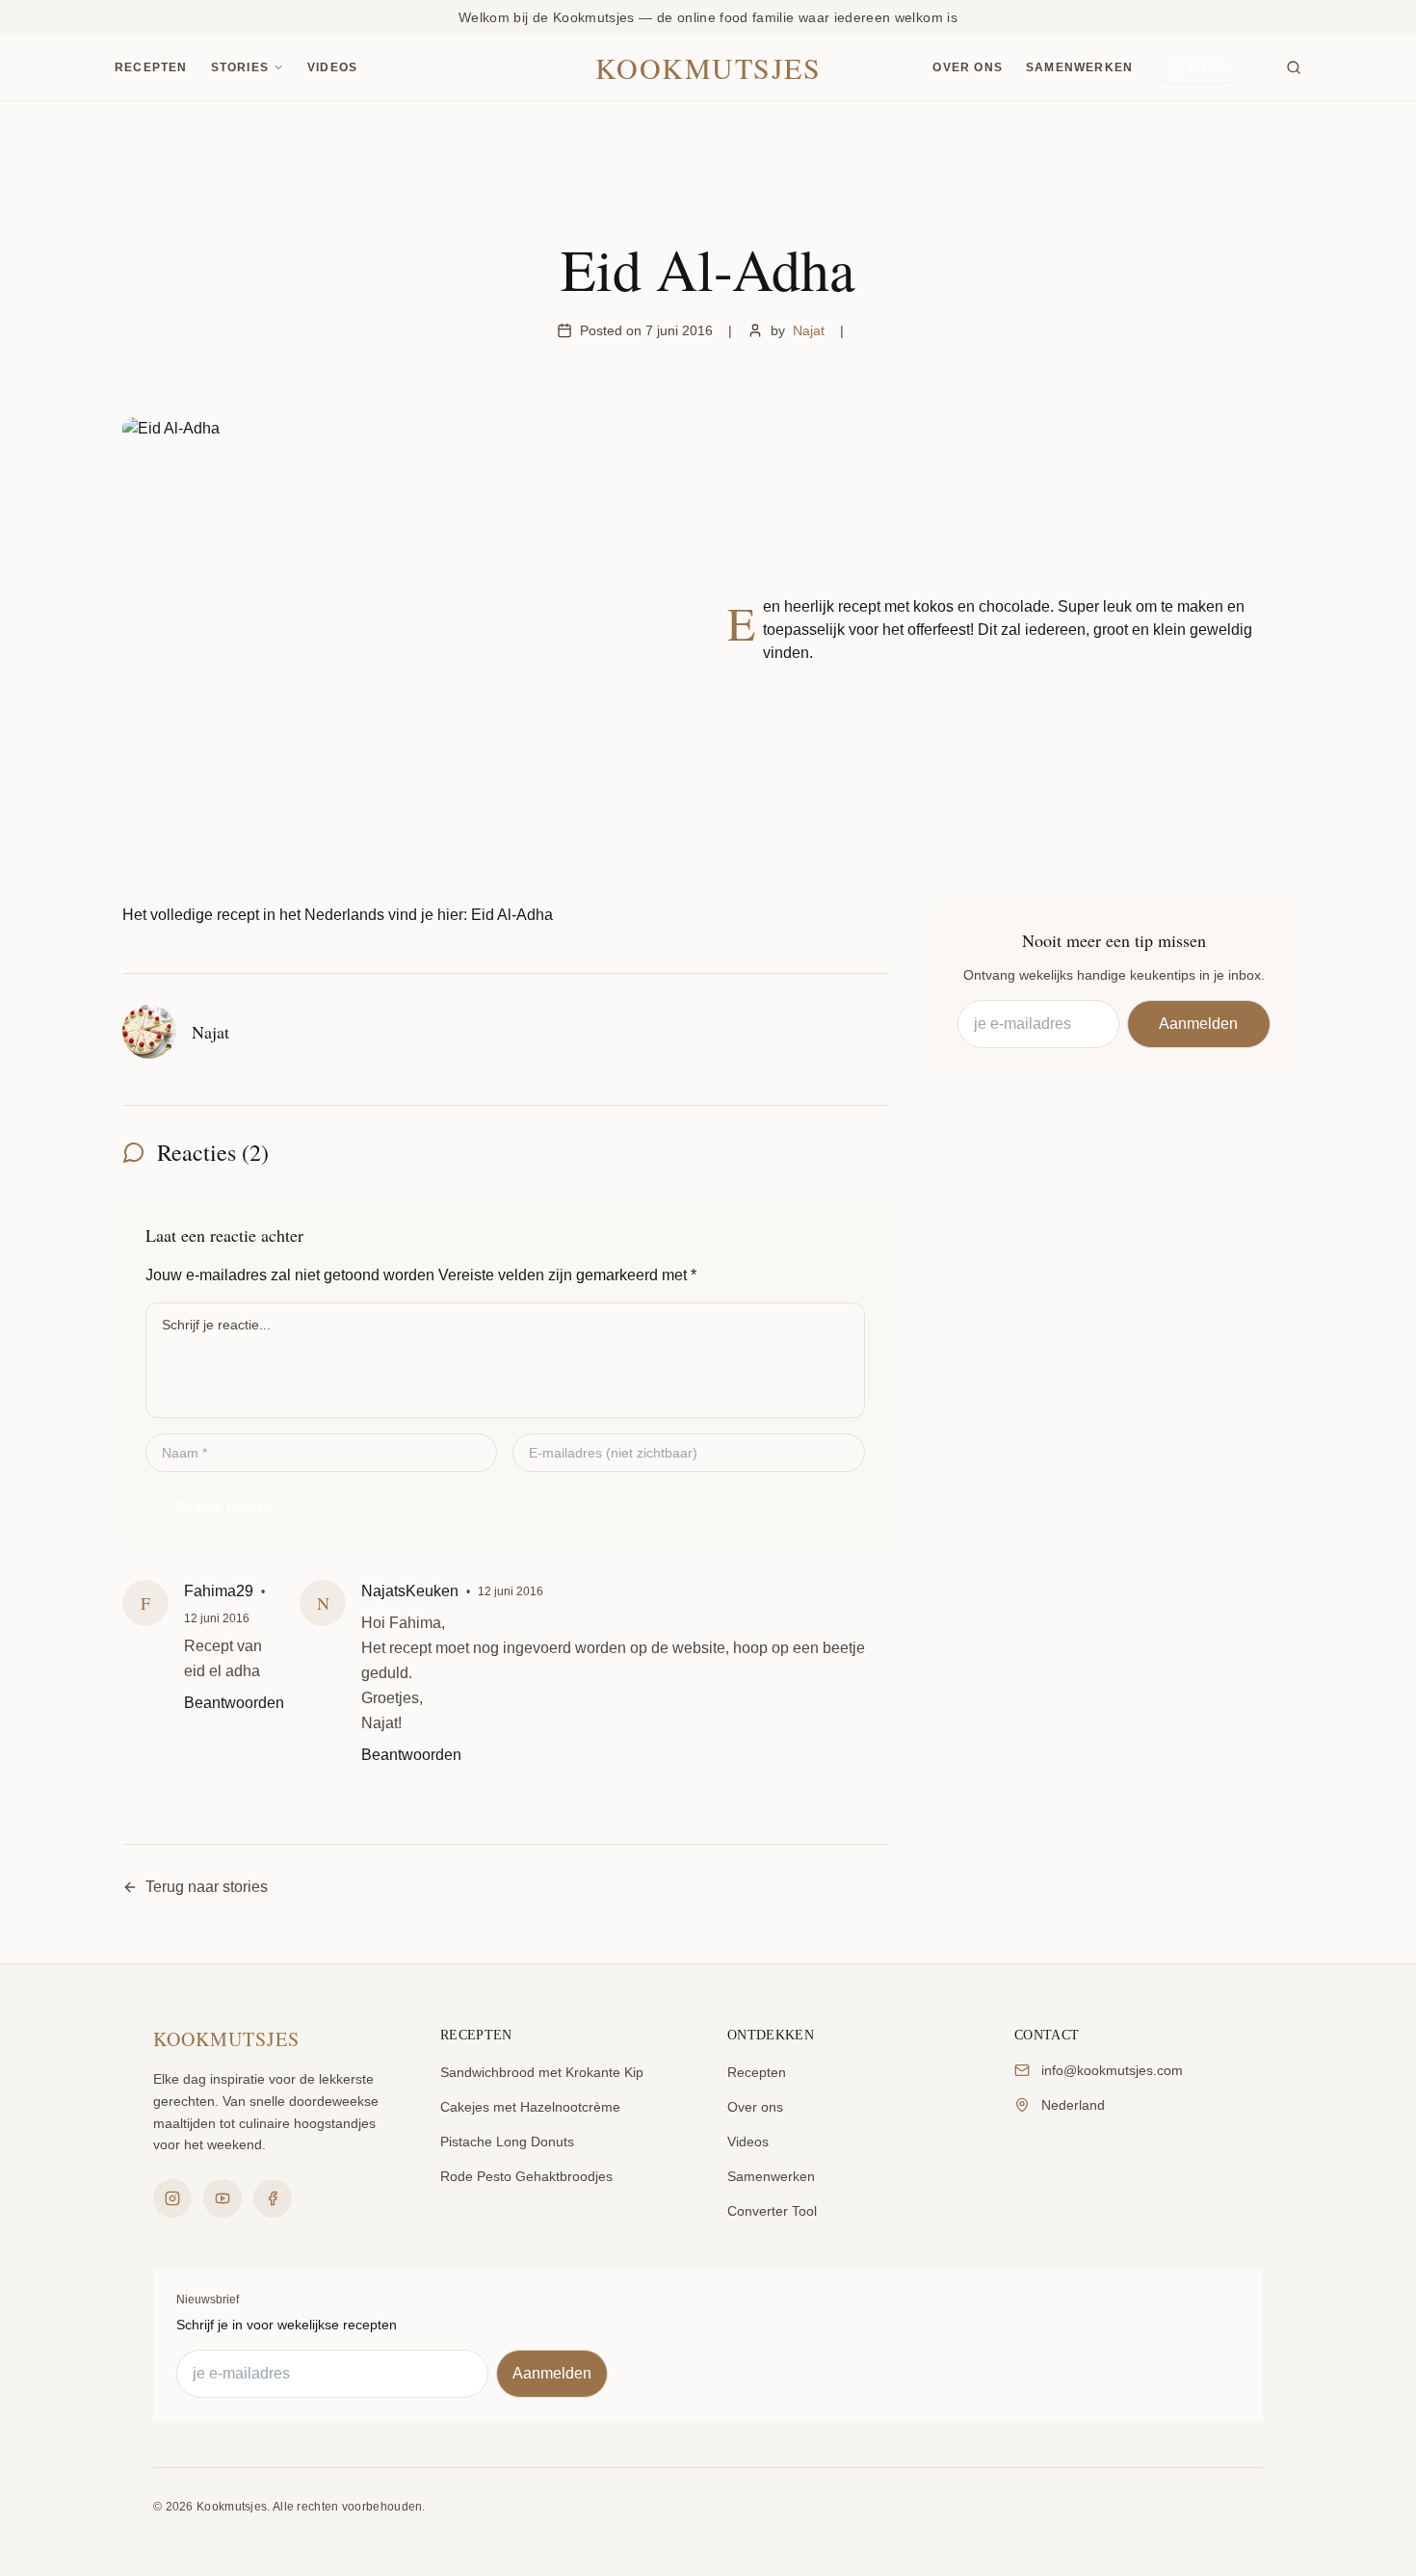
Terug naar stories (207, 1887)
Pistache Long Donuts (507, 2142)
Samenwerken (1079, 67)
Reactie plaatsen (227, 1507)
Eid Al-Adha (512, 915)
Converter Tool (772, 2211)
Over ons (968, 67)
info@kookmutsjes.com (1112, 2070)
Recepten (151, 67)
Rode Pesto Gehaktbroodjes (526, 2176)
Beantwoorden (234, 1703)
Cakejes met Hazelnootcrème (530, 2107)
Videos (332, 67)
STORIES (240, 67)
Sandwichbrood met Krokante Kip (542, 2072)
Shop (1207, 67)
